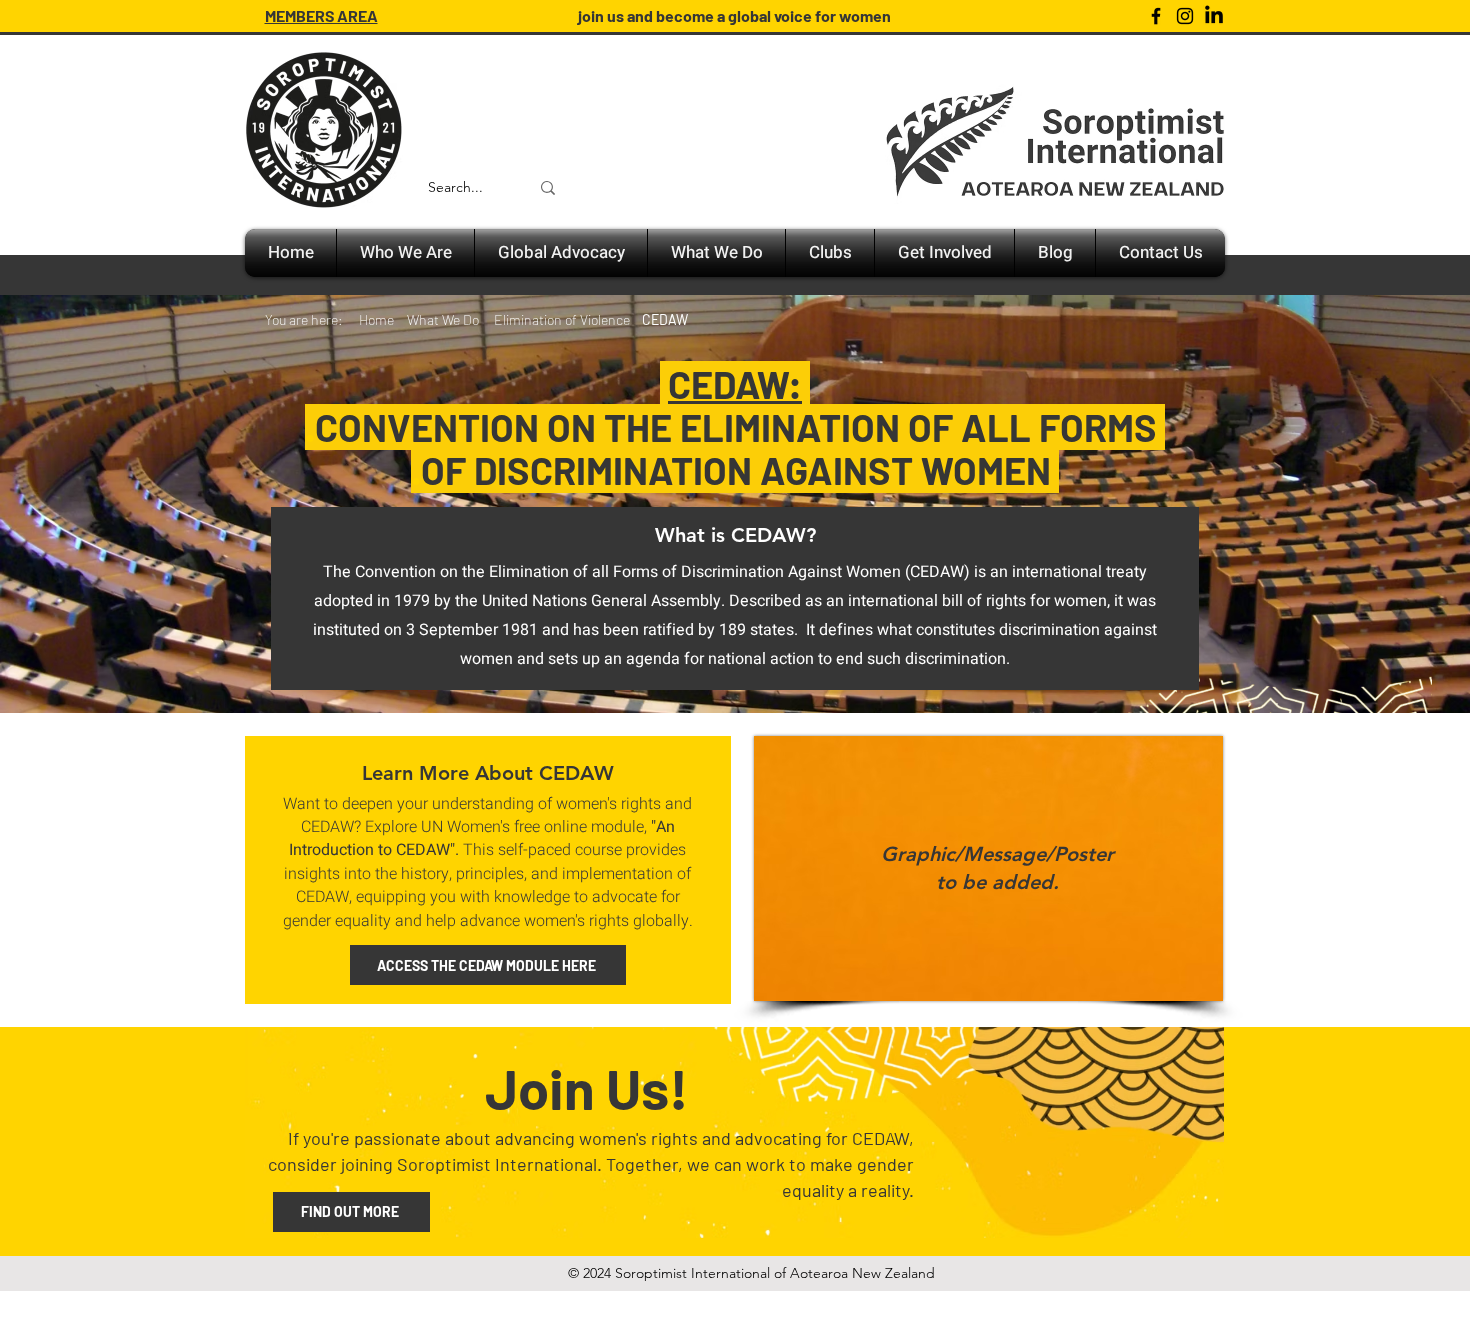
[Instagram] (1185, 16)
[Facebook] (1156, 16)
